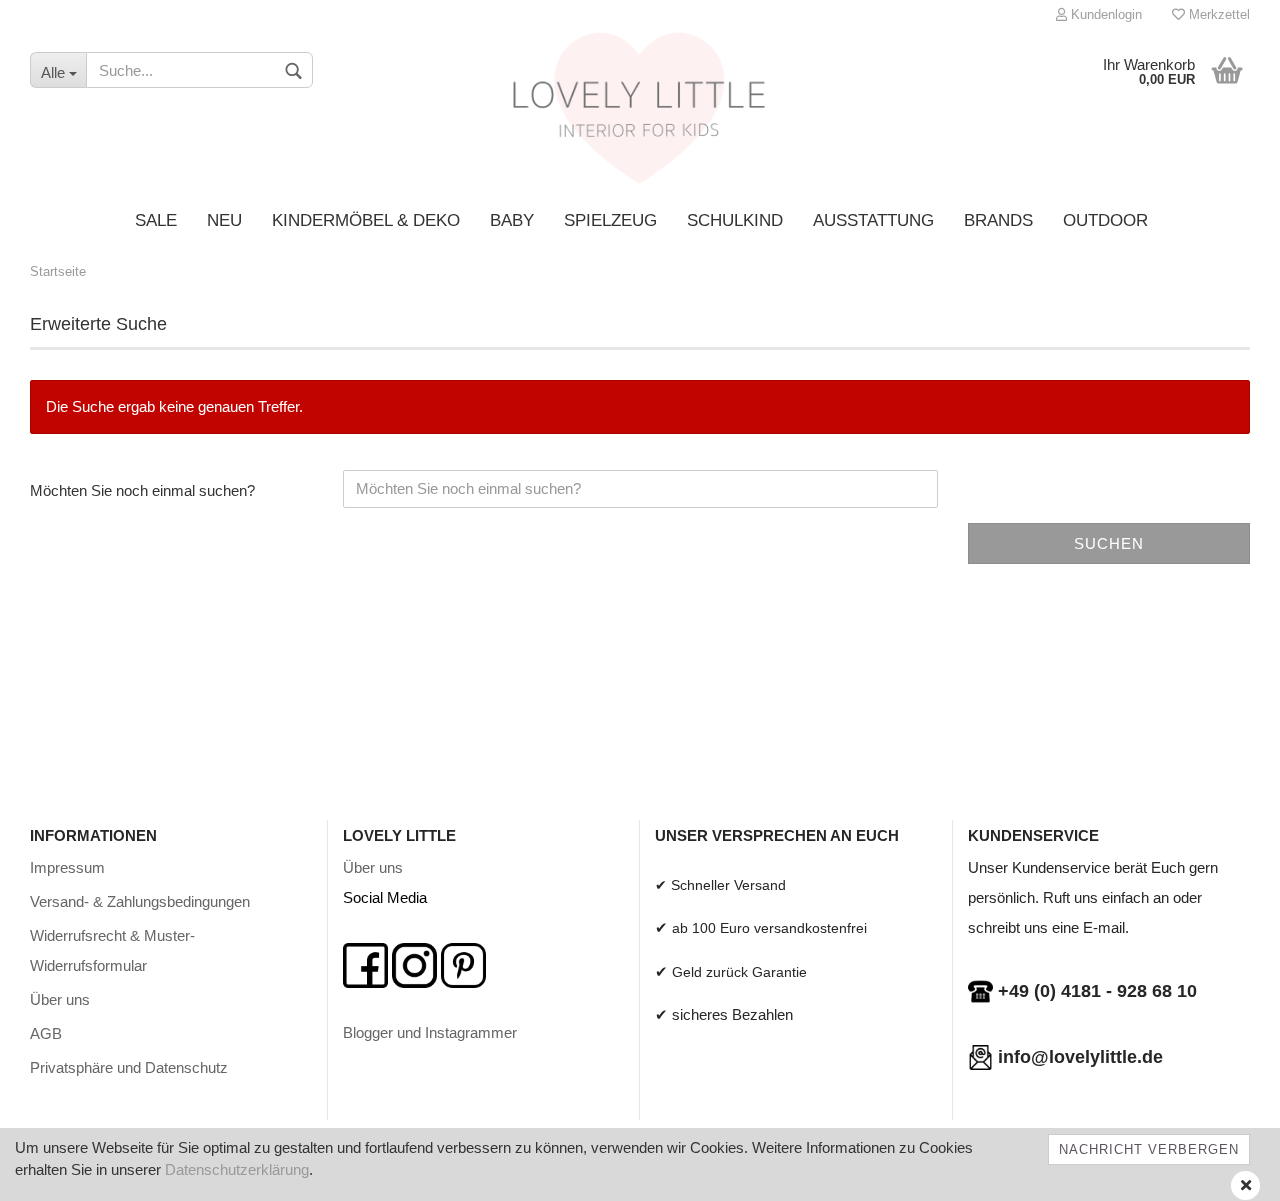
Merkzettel (1217, 14)
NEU (224, 220)
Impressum (67, 867)
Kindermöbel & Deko (366, 220)
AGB (46, 1033)
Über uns (60, 999)
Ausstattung (873, 220)
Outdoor (1105, 220)
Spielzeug (610, 220)
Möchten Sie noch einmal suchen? (142, 490)
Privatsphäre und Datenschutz (129, 1067)
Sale (156, 220)
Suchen (1109, 543)
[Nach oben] (1225, 1171)
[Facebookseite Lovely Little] (365, 963)
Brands (998, 220)
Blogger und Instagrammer (430, 1032)
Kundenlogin (1104, 14)
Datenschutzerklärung (237, 1169)
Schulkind (735, 220)
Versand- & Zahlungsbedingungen (140, 901)
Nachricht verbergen (1149, 1149)
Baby (512, 220)
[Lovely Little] (640, 115)
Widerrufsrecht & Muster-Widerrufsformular (112, 950)
